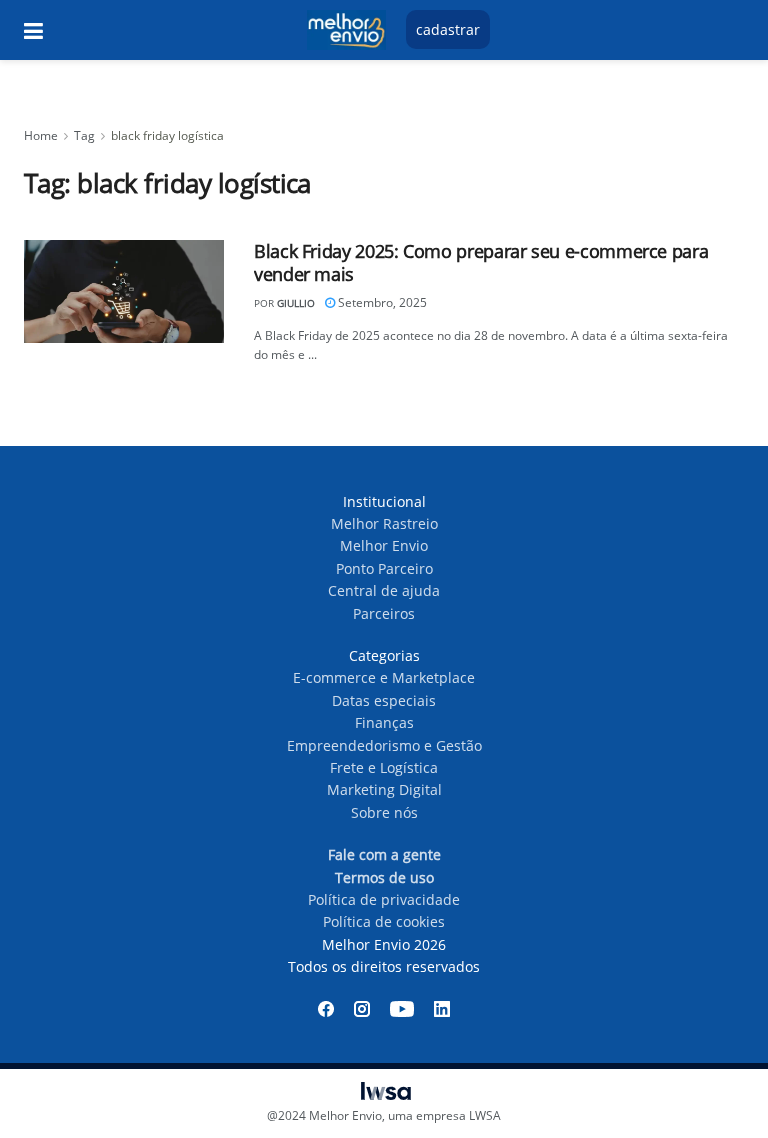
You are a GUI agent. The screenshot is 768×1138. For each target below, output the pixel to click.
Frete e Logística (384, 767)
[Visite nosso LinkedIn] (442, 1009)
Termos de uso (384, 877)
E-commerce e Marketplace (384, 677)
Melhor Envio (384, 545)
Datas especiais (384, 700)
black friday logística (167, 135)
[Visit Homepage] (346, 30)
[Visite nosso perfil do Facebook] (326, 1009)
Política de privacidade (384, 899)
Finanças (384, 722)
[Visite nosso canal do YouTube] (402, 1009)
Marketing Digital (384, 789)
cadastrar (448, 29)
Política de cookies (384, 921)
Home (41, 135)
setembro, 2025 (381, 302)
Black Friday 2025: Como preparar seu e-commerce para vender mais (481, 262)
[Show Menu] (33, 30)
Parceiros (384, 613)
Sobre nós (384, 812)
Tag (84, 135)
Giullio (296, 303)
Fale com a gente (384, 854)
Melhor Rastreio (384, 523)
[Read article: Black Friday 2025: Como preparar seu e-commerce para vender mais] (124, 291)
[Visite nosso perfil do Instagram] (362, 1009)
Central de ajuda (384, 590)
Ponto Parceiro (384, 568)
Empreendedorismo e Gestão (384, 745)
